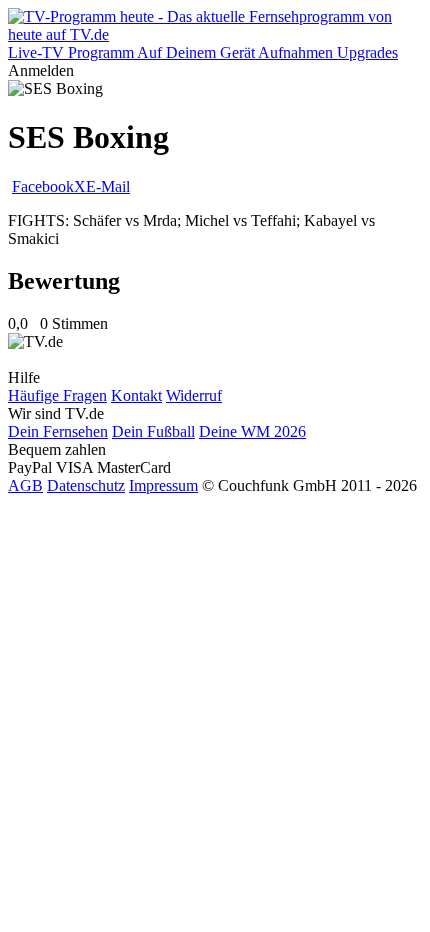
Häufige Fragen (57, 395)
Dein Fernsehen (58, 431)
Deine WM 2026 (252, 431)
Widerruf (194, 395)
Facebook (43, 186)
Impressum (163, 485)
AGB (25, 485)
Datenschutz (86, 485)
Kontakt (136, 395)
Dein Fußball (153, 431)
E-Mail (108, 186)
